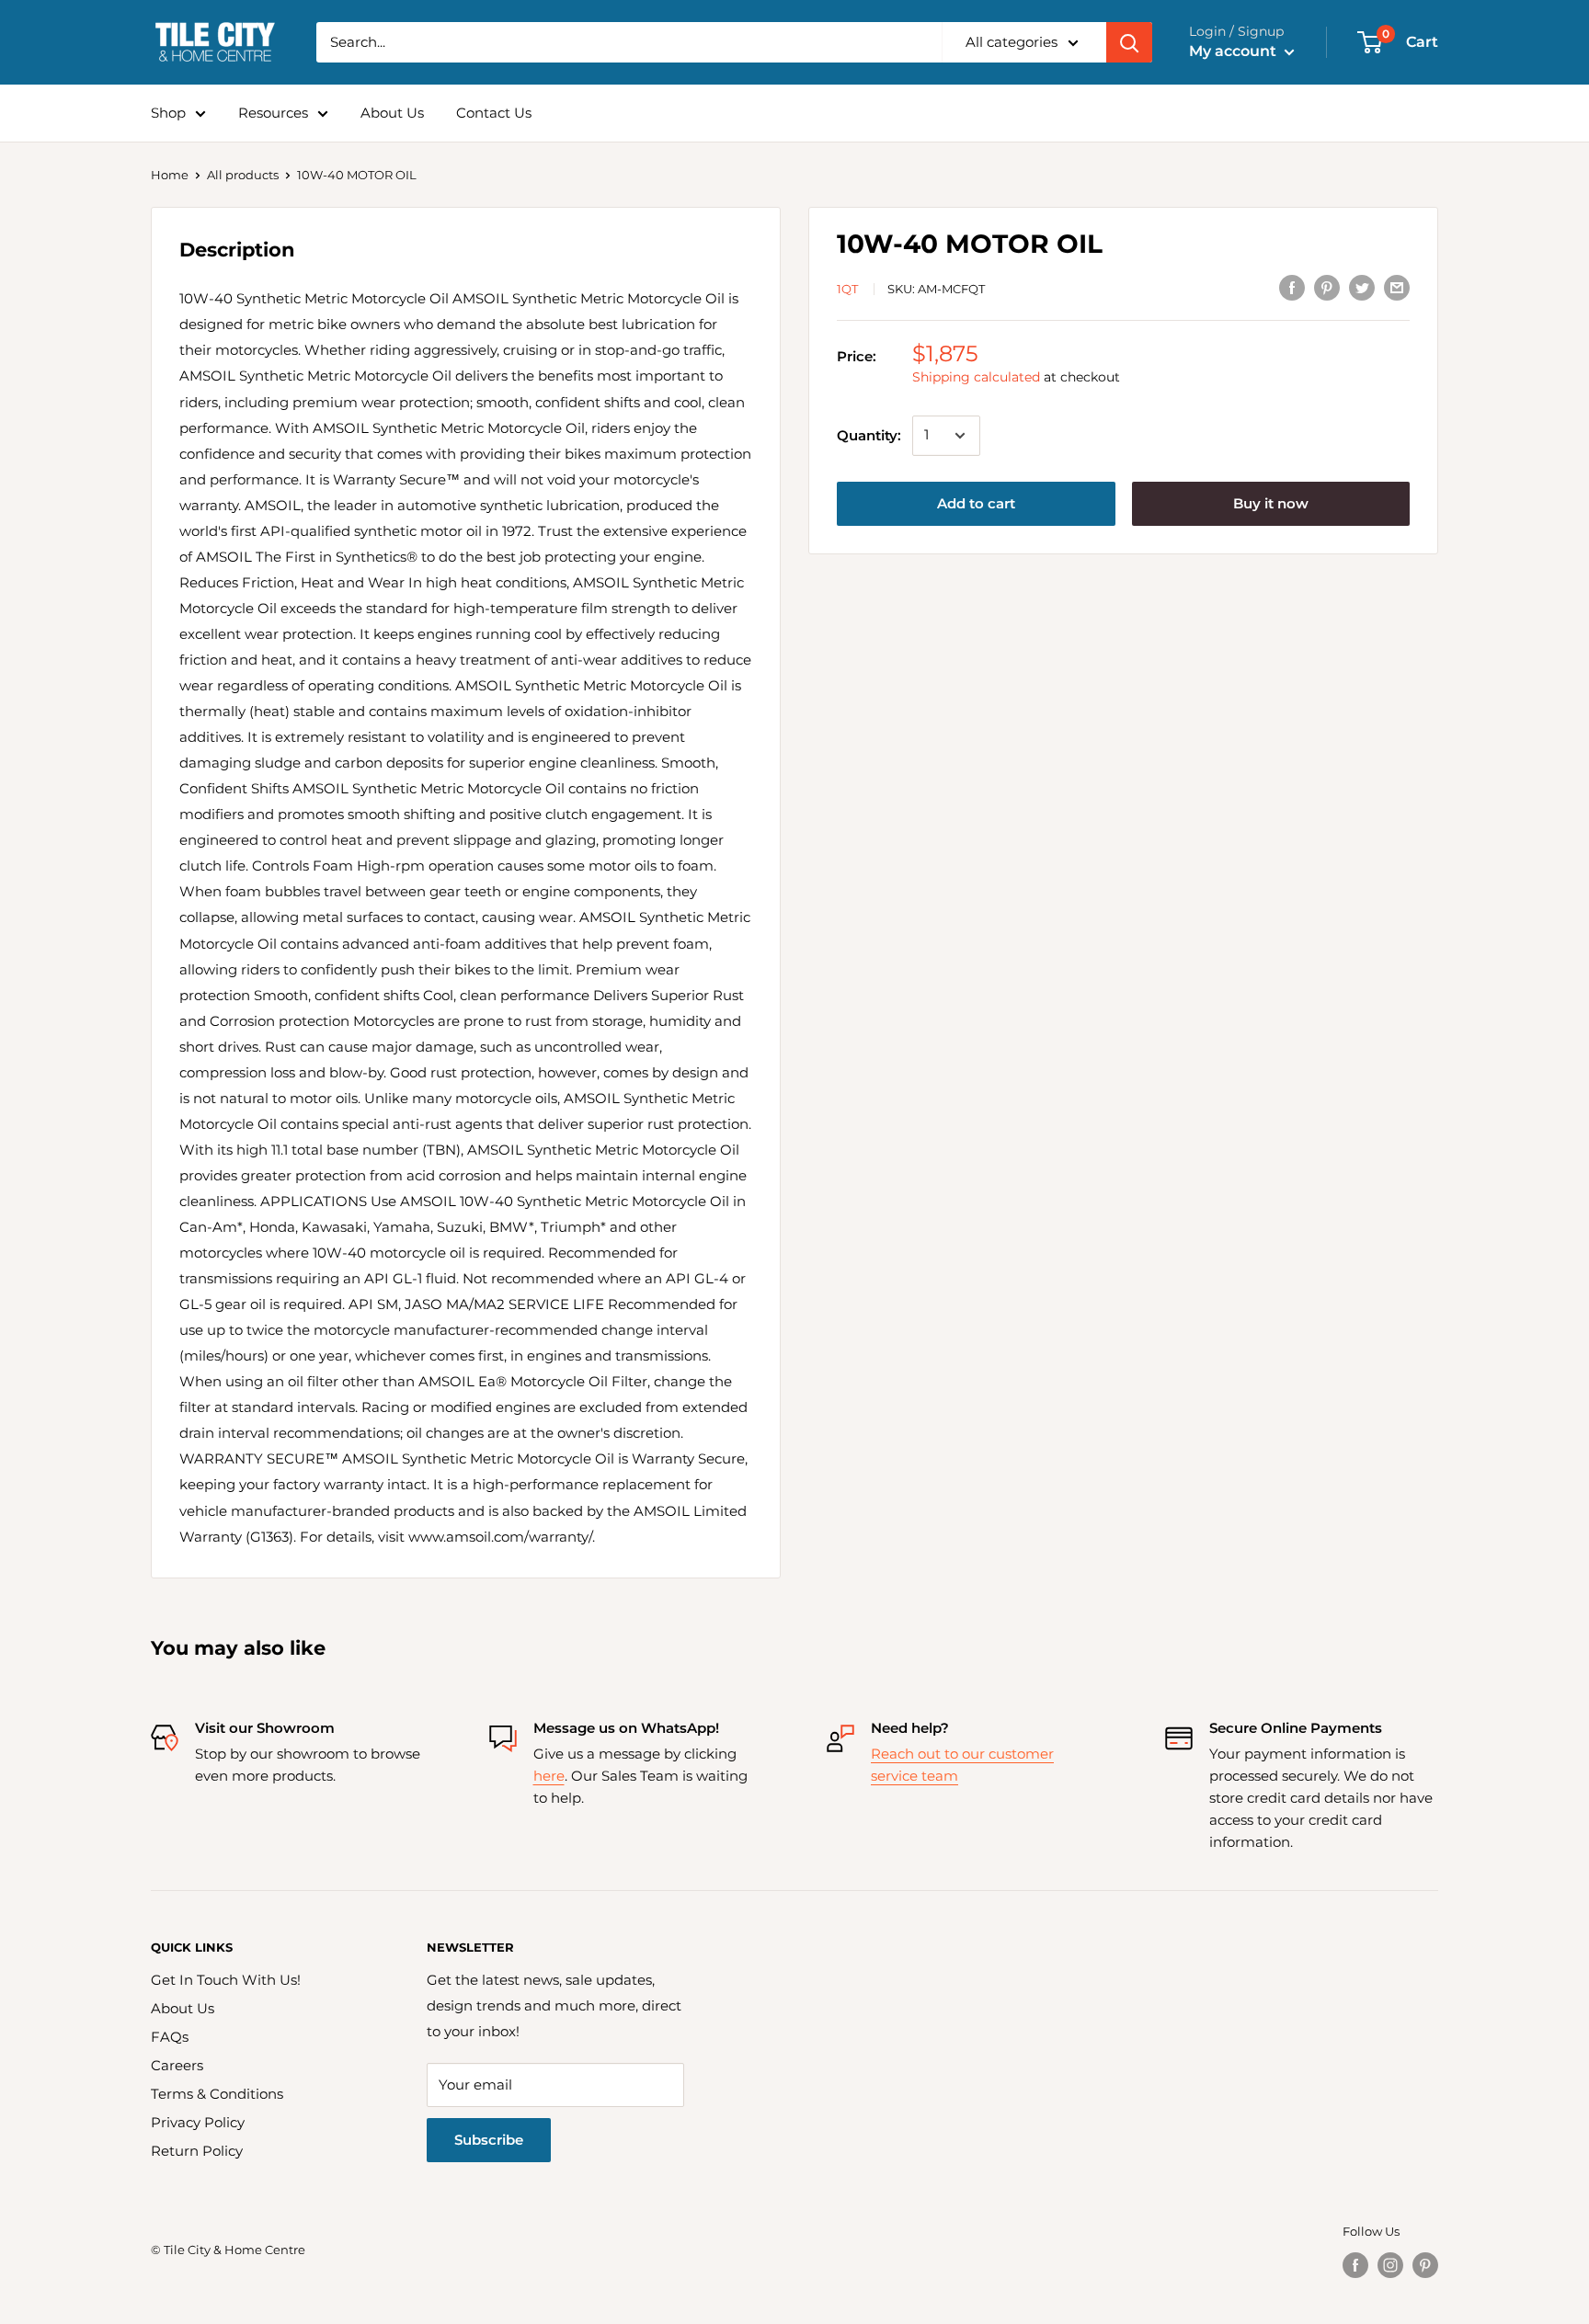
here (549, 1776)
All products (243, 175)
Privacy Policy (198, 2122)
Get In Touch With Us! (226, 1980)
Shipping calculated (976, 378)
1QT (847, 289)
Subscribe (489, 2140)
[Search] (1129, 42)
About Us (392, 113)
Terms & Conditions (217, 2094)
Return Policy (197, 2151)
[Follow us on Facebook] (1355, 2265)
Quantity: (869, 435)
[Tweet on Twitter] (1362, 287)
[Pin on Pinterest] (1327, 287)
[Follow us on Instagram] (1390, 2265)
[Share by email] (1397, 287)
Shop (168, 113)
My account (1235, 51)
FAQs (170, 2037)
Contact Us (494, 113)
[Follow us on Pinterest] (1425, 2265)
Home (170, 175)
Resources (273, 113)
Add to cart (976, 503)
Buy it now (1271, 503)
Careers (177, 2065)
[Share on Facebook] (1292, 287)
